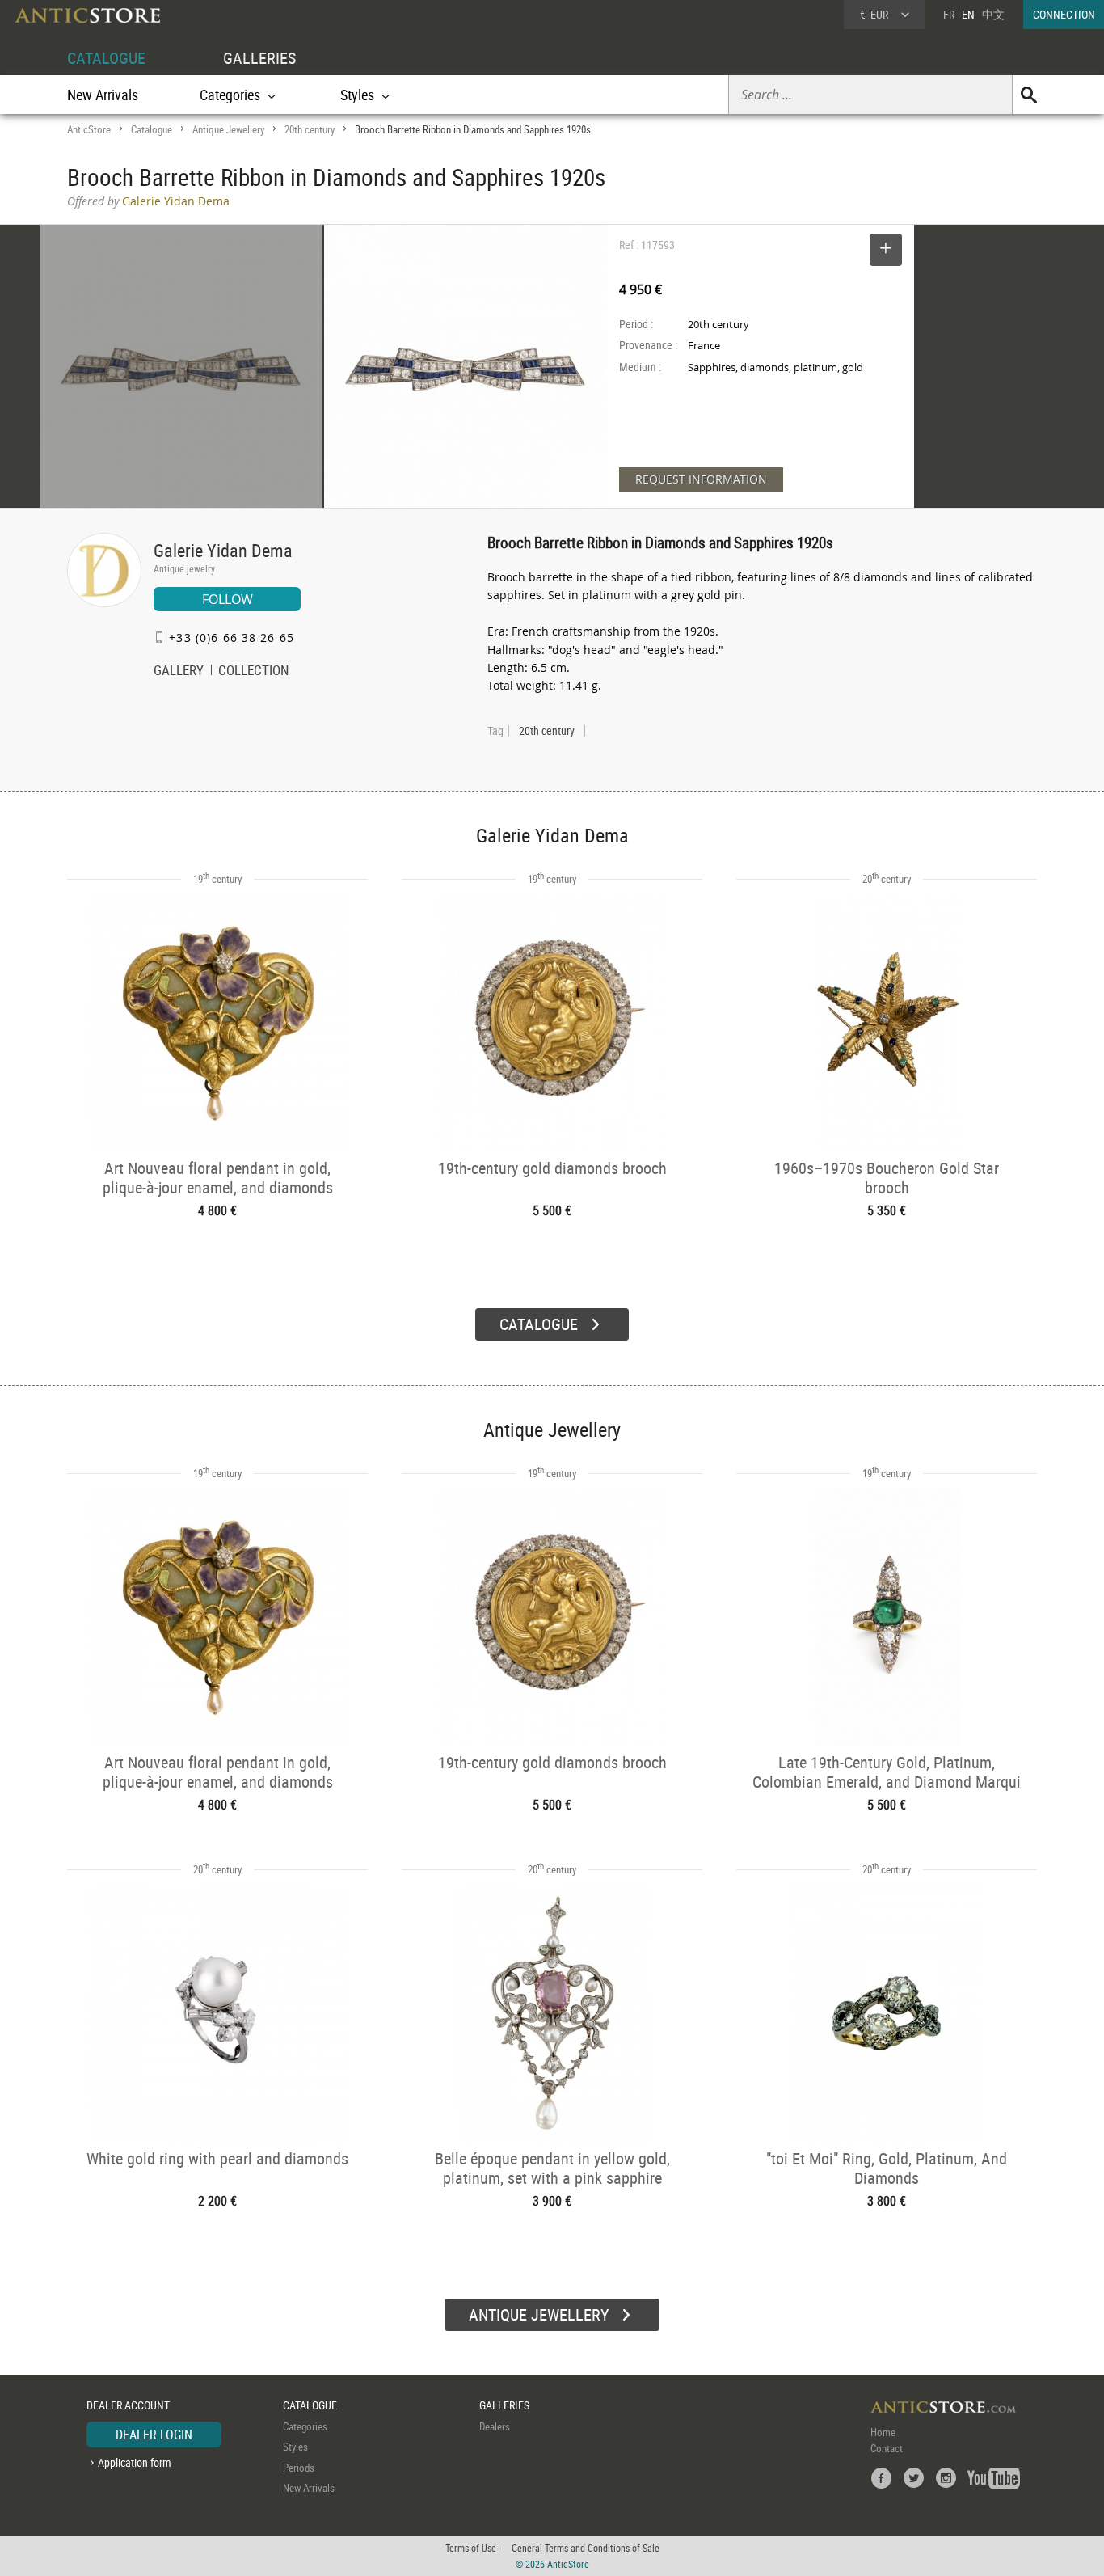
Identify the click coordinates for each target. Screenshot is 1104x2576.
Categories (305, 2426)
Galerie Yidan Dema (223, 550)
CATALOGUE (106, 58)
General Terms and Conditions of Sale (586, 2548)
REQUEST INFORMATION (701, 479)
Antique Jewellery (228, 129)
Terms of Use (471, 2548)
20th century (310, 129)
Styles (295, 2447)
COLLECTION (254, 672)
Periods (299, 2468)
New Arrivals (103, 95)
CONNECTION (1064, 14)
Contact (887, 2448)
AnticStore (89, 129)
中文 (993, 14)
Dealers (495, 2426)
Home (883, 2432)
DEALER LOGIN (154, 2435)
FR (949, 14)
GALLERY (179, 672)
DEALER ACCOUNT (128, 2405)
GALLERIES (259, 58)
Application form (135, 2462)
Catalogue (152, 129)
